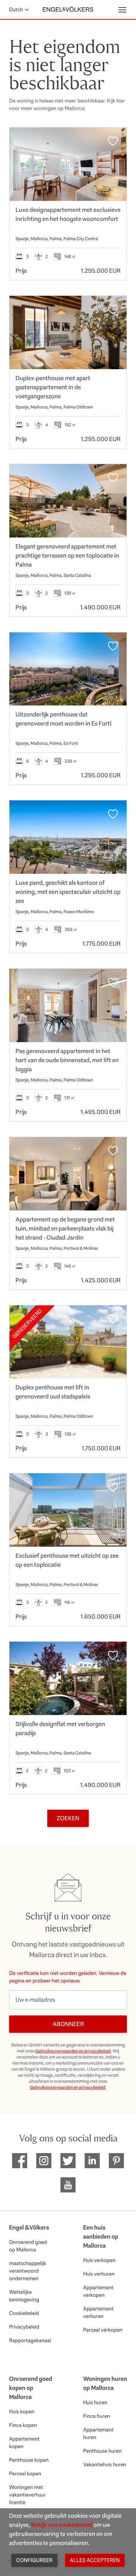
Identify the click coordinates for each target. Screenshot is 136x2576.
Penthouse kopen (29, 2460)
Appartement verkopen (98, 2291)
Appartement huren (98, 2433)
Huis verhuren (99, 2274)
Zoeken (68, 1818)
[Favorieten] (113, 141)
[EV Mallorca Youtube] (68, 2185)
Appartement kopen (24, 2442)
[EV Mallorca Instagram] (44, 2161)
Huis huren (95, 2402)
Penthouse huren (102, 2451)
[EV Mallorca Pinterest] (116, 2161)
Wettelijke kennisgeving (24, 2296)
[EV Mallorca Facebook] (20, 2161)
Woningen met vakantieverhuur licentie (27, 2495)
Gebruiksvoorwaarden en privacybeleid (73, 2051)
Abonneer (68, 2024)
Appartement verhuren (98, 2312)
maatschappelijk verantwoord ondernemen (28, 2271)
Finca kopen (23, 2425)
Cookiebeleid (24, 2313)
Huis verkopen (99, 2260)
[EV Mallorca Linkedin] (92, 2161)
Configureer (34, 2560)
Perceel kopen (25, 2473)
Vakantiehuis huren (105, 2464)
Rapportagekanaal (30, 2340)
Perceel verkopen (103, 2330)
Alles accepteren (95, 2560)
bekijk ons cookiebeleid (62, 2525)
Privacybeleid (24, 2327)
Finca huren (97, 2416)
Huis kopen (22, 2411)
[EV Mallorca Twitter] (68, 2161)
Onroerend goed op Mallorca (28, 2246)
